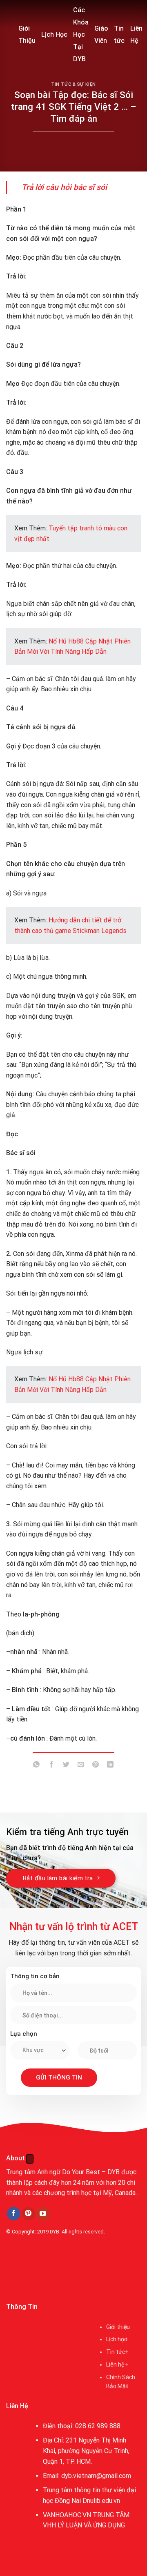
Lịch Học (54, 35)
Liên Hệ (136, 35)
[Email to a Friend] (81, 1766)
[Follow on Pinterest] (28, 2214)
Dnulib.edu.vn (101, 2501)
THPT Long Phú (31, 2269)
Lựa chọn (24, 2034)
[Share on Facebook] (51, 1766)
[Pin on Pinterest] (96, 1766)
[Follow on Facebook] (14, 2214)
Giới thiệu (118, 2327)
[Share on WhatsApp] (37, 1766)
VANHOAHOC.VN (67, 2515)
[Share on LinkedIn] (110, 1766)
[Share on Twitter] (66, 1766)
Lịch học (117, 2339)
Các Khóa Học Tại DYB (81, 35)
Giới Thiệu (27, 35)
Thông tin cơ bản (35, 1976)
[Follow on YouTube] (43, 2214)
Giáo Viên (101, 35)
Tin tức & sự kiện (73, 84)
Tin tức (119, 35)
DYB (55, 2232)
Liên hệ (115, 2364)
